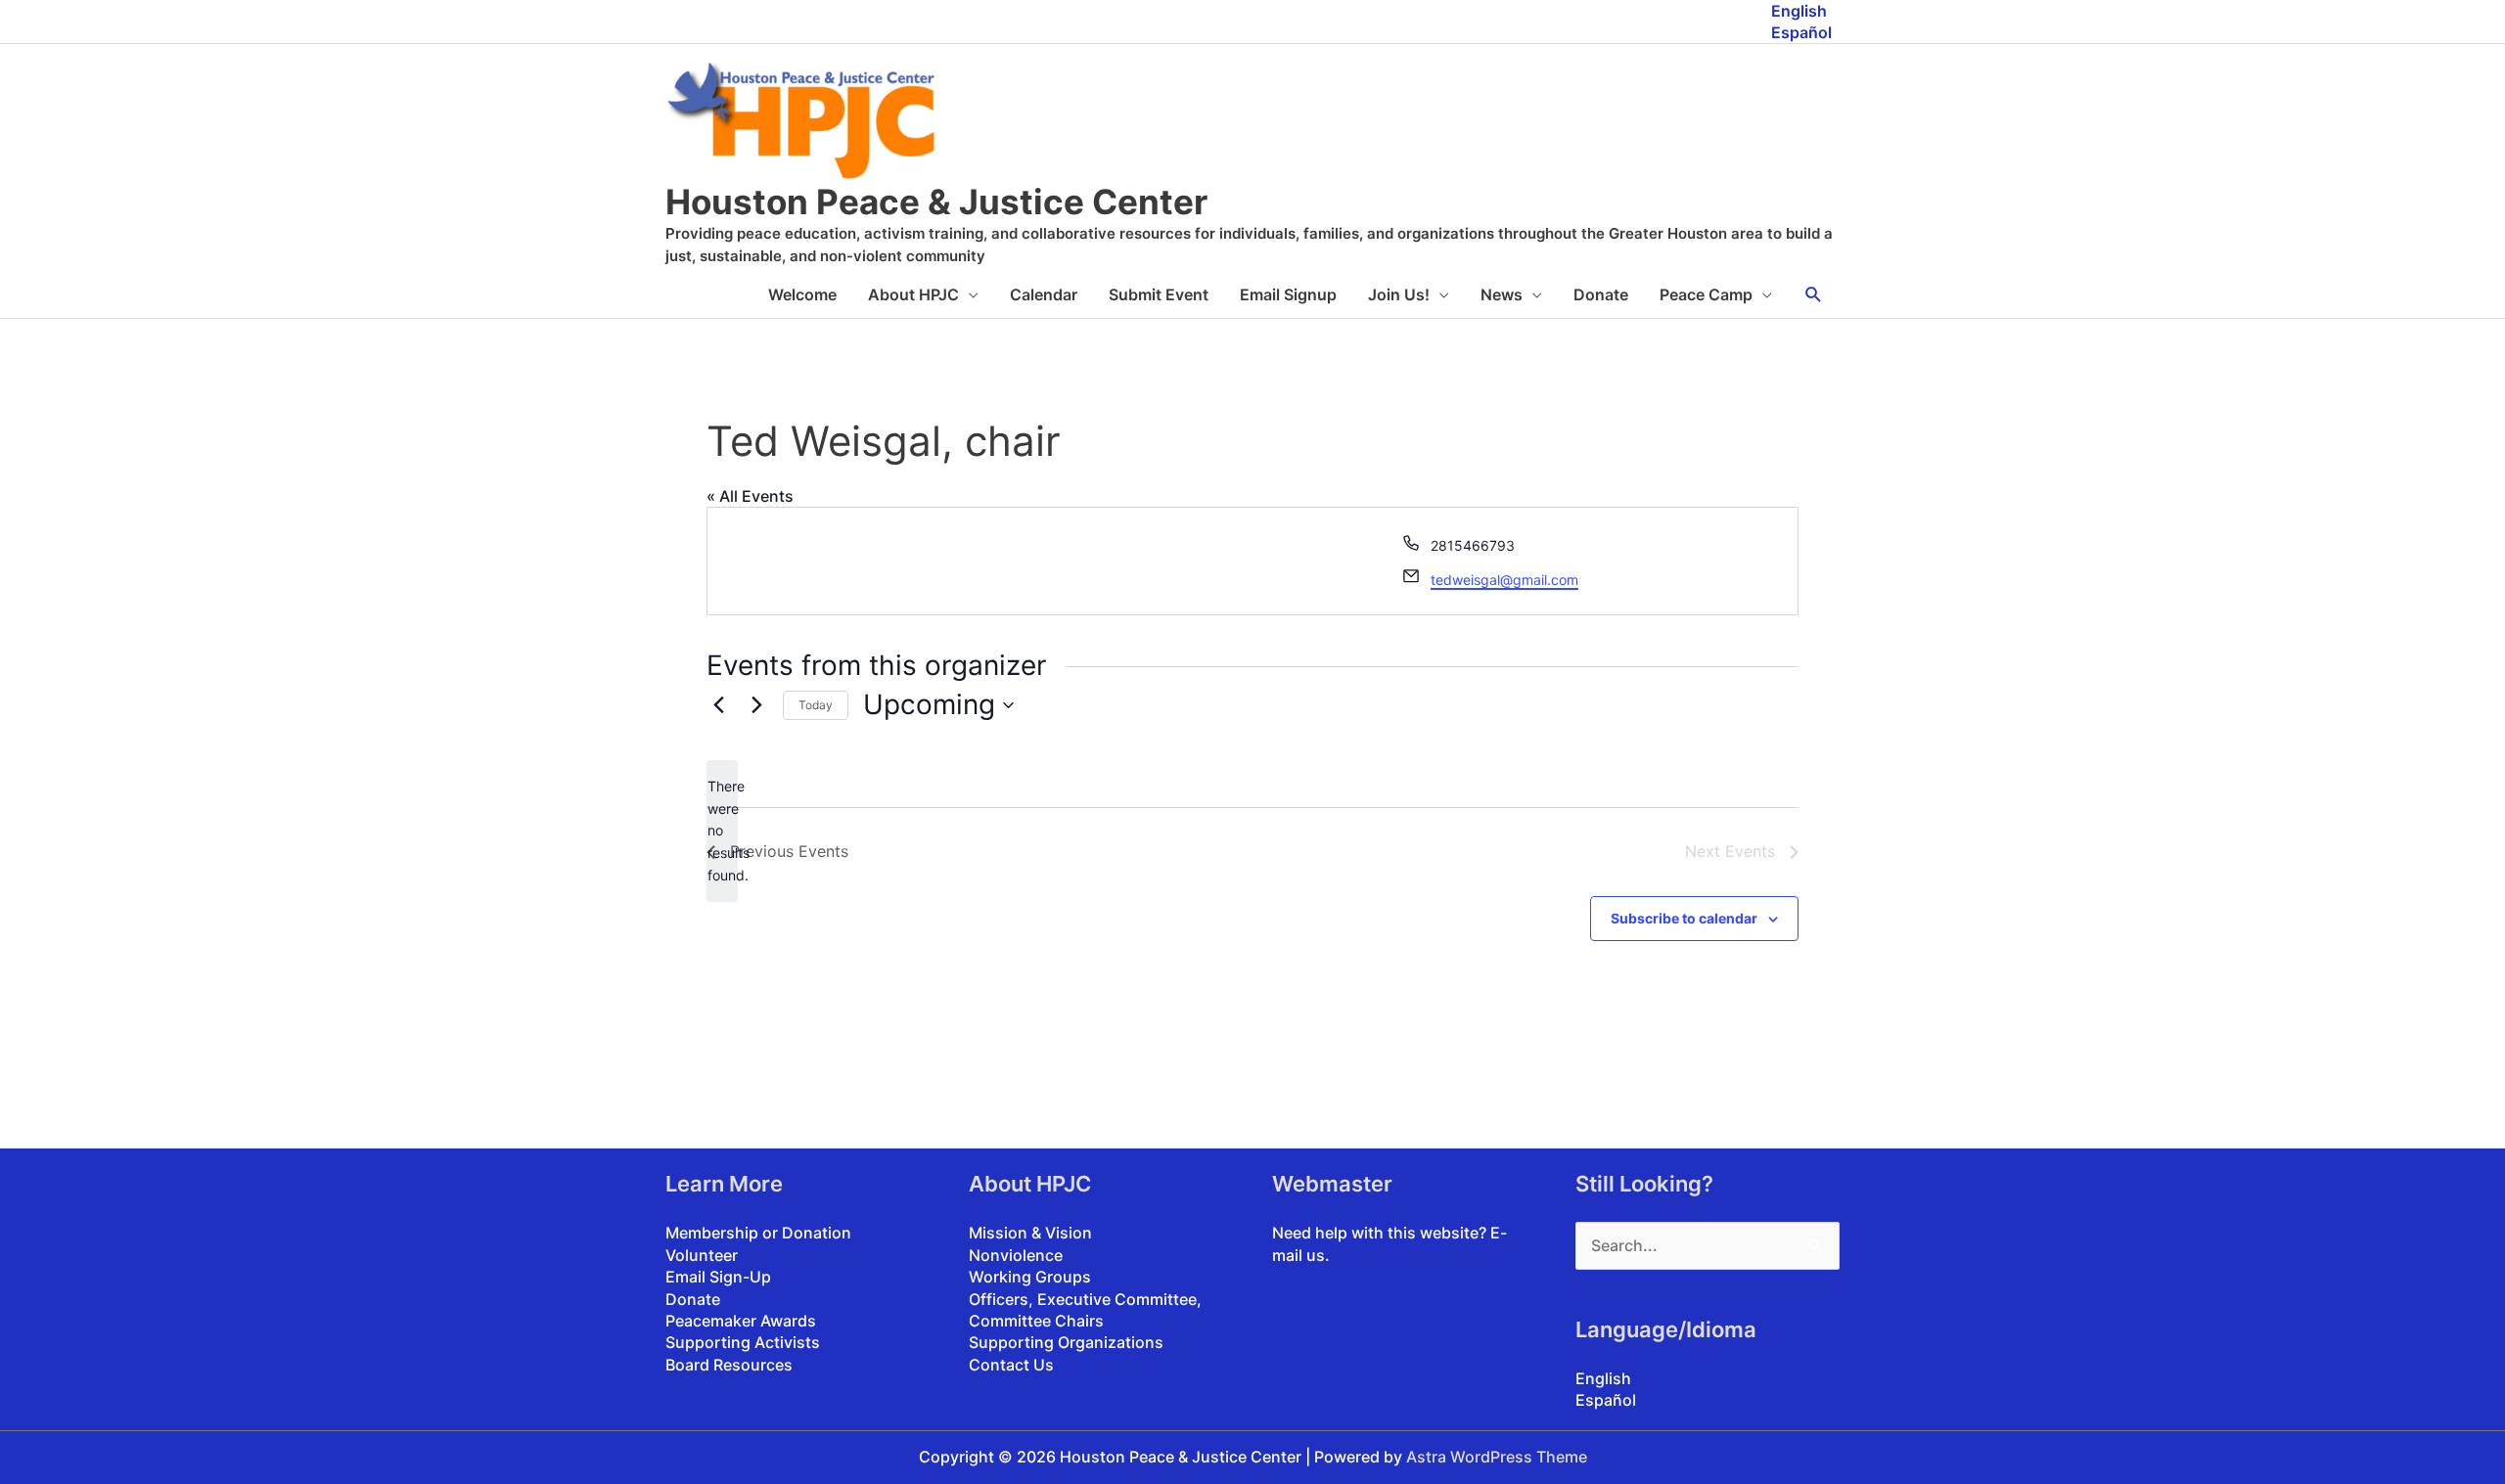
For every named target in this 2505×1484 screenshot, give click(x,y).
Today (816, 705)
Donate (1601, 294)
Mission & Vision (1030, 1233)
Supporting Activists (743, 1342)
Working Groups (1030, 1277)
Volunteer (702, 1255)
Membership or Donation (758, 1233)
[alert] (722, 831)
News (1502, 294)
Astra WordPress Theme (1497, 1457)
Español (1801, 32)
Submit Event (1159, 294)
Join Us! (1399, 294)
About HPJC (913, 294)
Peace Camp (1706, 294)
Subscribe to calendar (1684, 918)
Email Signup (1288, 294)
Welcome (802, 294)
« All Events (750, 496)
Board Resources (729, 1365)
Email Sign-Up (718, 1277)
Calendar (1044, 294)
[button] (1814, 295)
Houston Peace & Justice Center (936, 202)
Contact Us (1011, 1365)
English (1799, 11)
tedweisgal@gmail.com (1504, 580)
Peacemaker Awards (741, 1321)
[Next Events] (756, 705)
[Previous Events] (718, 705)
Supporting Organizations (1066, 1342)
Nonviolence (1016, 1255)
